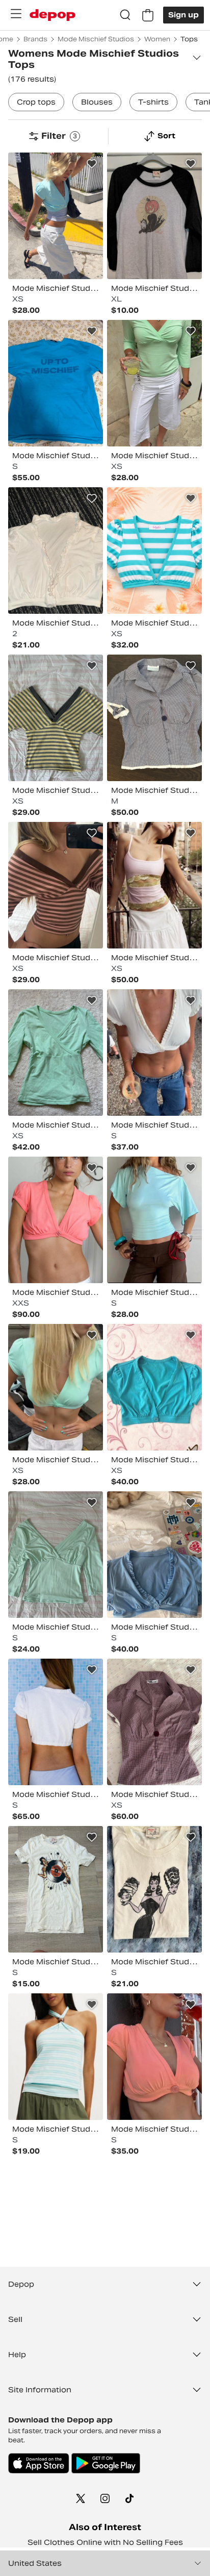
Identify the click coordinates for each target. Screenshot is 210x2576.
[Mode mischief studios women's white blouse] (154, 1053)
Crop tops (36, 102)
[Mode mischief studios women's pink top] (56, 1220)
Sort (166, 136)
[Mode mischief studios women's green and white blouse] (154, 383)
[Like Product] (92, 164)
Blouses (97, 102)
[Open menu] (16, 14)
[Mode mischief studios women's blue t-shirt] (56, 383)
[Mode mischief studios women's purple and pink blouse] (154, 1722)
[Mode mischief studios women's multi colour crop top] (154, 551)
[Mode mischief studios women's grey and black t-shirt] (154, 216)
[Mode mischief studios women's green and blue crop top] (56, 216)
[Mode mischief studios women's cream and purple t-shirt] (154, 1889)
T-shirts (153, 102)
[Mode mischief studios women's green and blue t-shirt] (56, 1555)
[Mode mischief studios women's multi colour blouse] (56, 718)
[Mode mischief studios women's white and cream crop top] (56, 551)
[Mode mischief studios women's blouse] (154, 718)
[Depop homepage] (52, 15)
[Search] (125, 15)
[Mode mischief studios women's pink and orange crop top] (154, 2057)
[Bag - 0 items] (148, 15)
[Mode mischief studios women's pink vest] (154, 885)
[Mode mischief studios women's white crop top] (56, 1722)
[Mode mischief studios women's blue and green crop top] (154, 1387)
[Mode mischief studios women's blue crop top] (154, 1555)
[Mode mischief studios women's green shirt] (56, 1053)
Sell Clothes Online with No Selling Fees (105, 2542)
